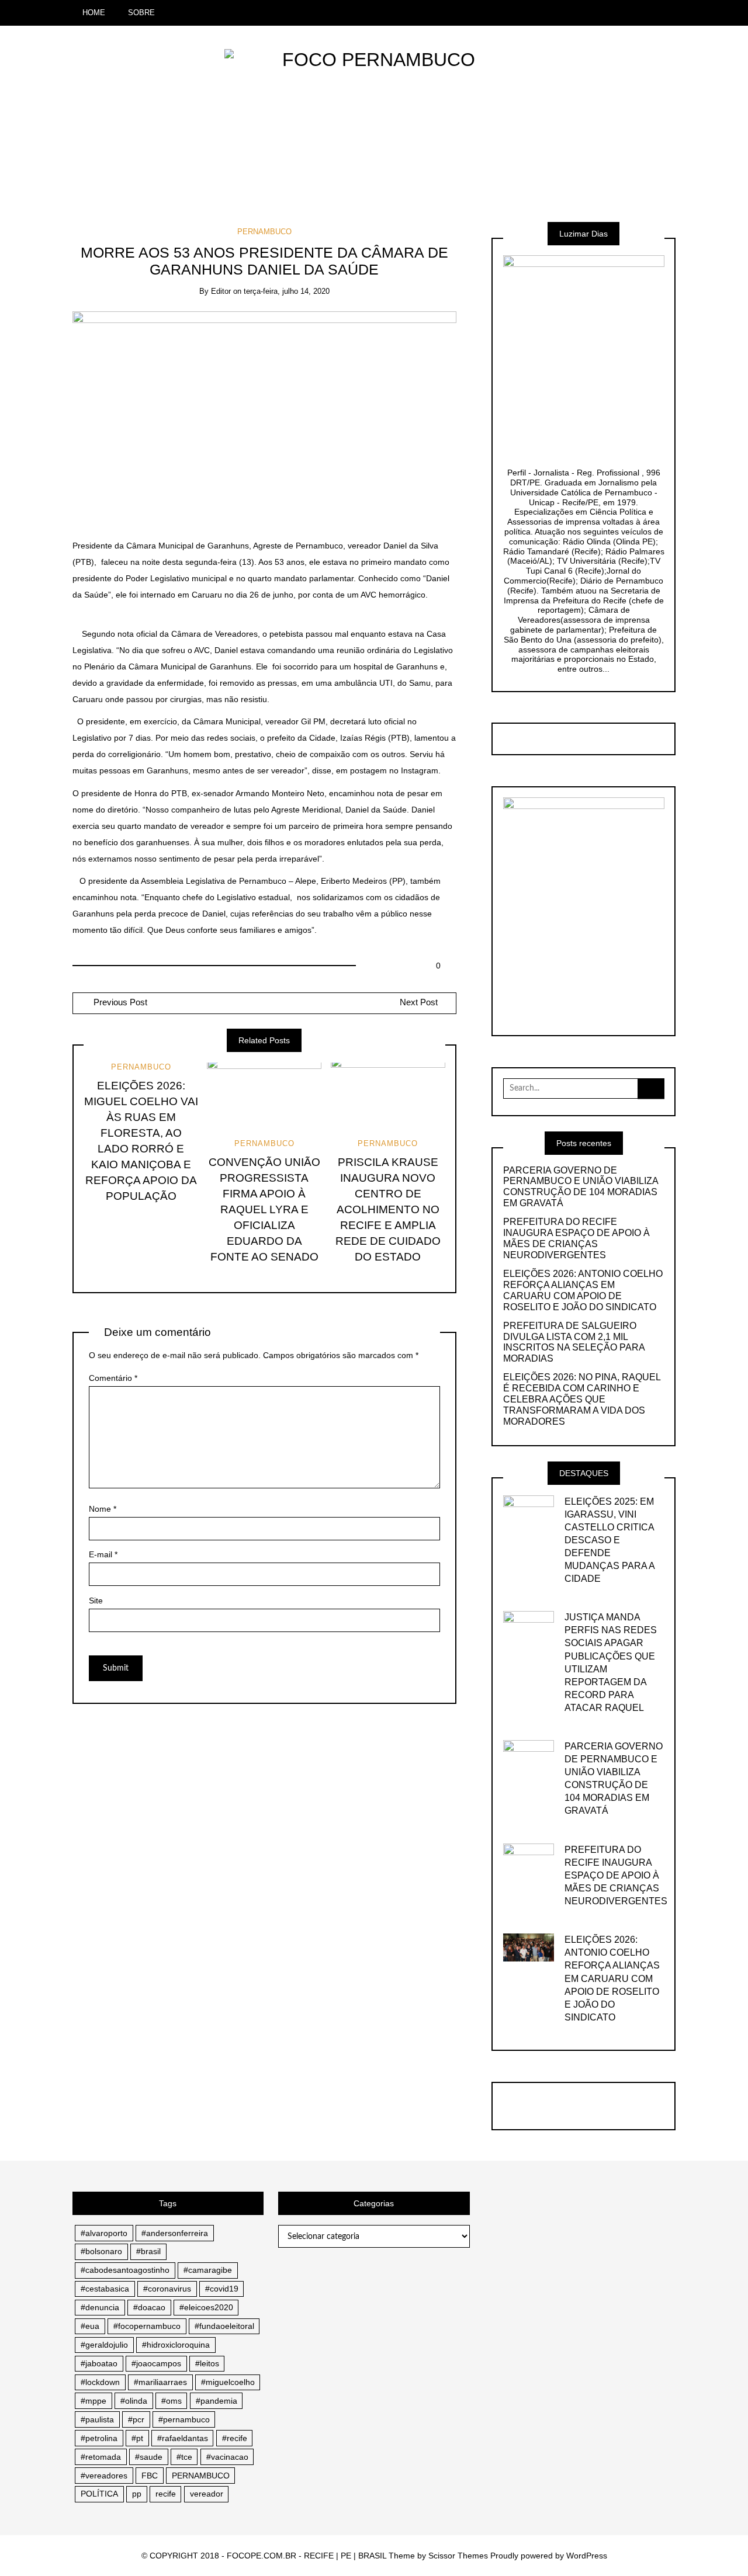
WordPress (587, 2556)
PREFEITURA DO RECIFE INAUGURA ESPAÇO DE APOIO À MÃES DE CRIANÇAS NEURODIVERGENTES (576, 1238)
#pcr (136, 2419)
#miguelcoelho (228, 2382)
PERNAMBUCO (264, 232)
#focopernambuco (147, 2326)
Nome (103, 1509)
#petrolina (99, 2438)
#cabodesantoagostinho (125, 2270)
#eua (90, 2326)
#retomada (101, 2457)
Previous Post (119, 1002)
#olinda (134, 2401)
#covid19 (222, 2289)
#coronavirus (167, 2289)
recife (166, 2494)
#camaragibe (208, 2270)
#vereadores (104, 2476)
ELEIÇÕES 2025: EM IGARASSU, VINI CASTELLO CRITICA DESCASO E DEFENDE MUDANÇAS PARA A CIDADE (610, 1540)
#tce (184, 2457)
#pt (137, 2438)
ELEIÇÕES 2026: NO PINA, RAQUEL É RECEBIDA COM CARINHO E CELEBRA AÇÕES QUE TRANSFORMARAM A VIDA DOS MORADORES (582, 1399)
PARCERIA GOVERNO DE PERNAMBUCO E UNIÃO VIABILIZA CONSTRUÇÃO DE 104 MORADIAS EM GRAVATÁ (581, 1187)
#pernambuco (184, 2419)
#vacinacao (227, 2457)
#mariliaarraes (160, 2382)
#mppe (93, 2401)
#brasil (148, 2251)
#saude (149, 2457)
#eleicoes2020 (206, 2307)
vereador (207, 2494)
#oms (172, 2401)
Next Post (419, 1002)
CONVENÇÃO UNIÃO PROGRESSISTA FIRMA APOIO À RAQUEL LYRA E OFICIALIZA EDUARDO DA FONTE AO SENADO (264, 1209)
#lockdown (100, 2382)
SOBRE (141, 13)
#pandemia (217, 2401)
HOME (94, 13)
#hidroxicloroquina (176, 2345)
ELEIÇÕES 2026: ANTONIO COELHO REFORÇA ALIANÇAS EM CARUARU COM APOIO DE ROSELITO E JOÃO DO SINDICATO (583, 1290)
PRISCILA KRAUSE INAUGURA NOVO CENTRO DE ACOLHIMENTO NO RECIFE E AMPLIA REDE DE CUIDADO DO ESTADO (388, 1209)
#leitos (207, 2363)
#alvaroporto (104, 2233)
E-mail (103, 1554)
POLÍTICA (99, 2494)
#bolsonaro (101, 2251)
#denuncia (100, 2307)
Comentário (113, 1378)
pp (137, 2494)
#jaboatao (99, 2363)
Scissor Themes (458, 2556)
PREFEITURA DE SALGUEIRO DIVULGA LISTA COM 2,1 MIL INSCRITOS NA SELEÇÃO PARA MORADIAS (574, 1342)
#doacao (149, 2307)
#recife (235, 2438)
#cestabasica (105, 2289)
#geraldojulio (104, 2345)
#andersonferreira (175, 2233)
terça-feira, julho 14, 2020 (287, 291)
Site (96, 1601)
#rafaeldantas (183, 2438)
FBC (150, 2476)
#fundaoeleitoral (224, 2326)
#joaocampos (156, 2363)
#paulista (97, 2419)
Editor (221, 291)
